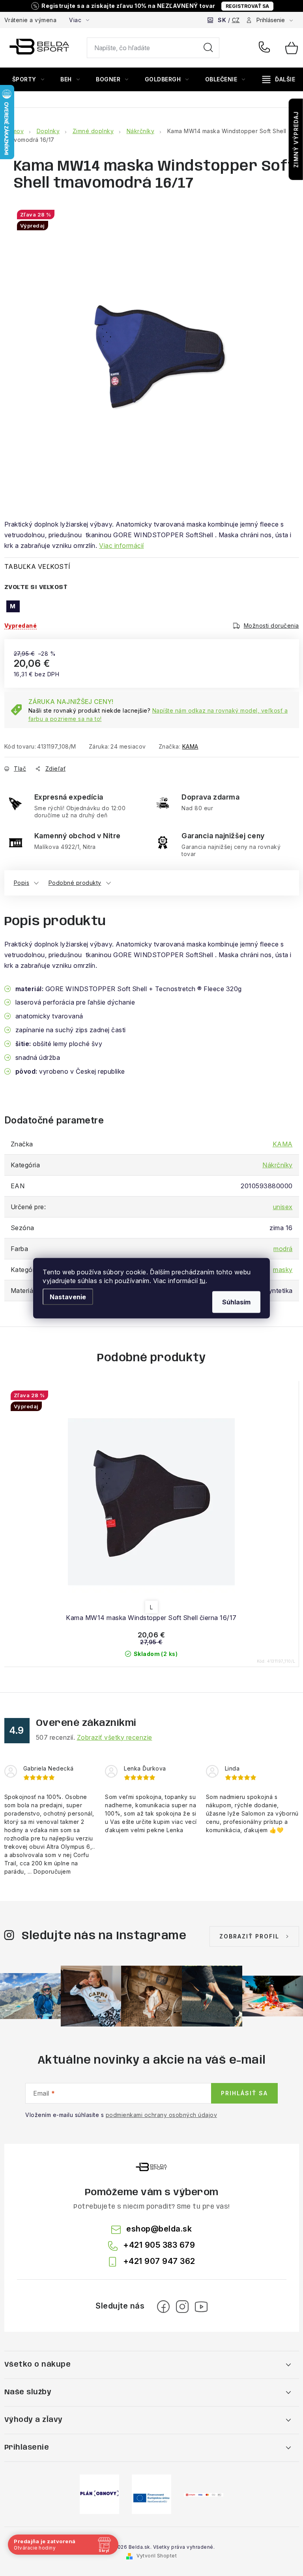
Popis (22, 883)
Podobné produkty (75, 883)
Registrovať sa (247, 6)
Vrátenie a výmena (31, 20)
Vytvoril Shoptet (157, 2556)
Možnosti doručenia (271, 626)
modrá (283, 1249)
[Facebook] (163, 2307)
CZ (236, 20)
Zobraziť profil (249, 1936)
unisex (283, 1207)
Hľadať (208, 48)
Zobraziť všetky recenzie (115, 1737)
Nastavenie (68, 1296)
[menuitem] (28, 79)
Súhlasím (236, 1302)
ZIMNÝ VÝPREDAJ (296, 139)
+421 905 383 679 (266, 48)
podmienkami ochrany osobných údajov (162, 2115)
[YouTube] (201, 2307)
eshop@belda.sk (159, 2229)
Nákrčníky (278, 1165)
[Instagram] (182, 2307)
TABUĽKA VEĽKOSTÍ (37, 566)
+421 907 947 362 (159, 2261)
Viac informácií (122, 546)
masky (283, 1270)
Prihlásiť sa (244, 2093)
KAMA (190, 746)
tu (203, 1280)
